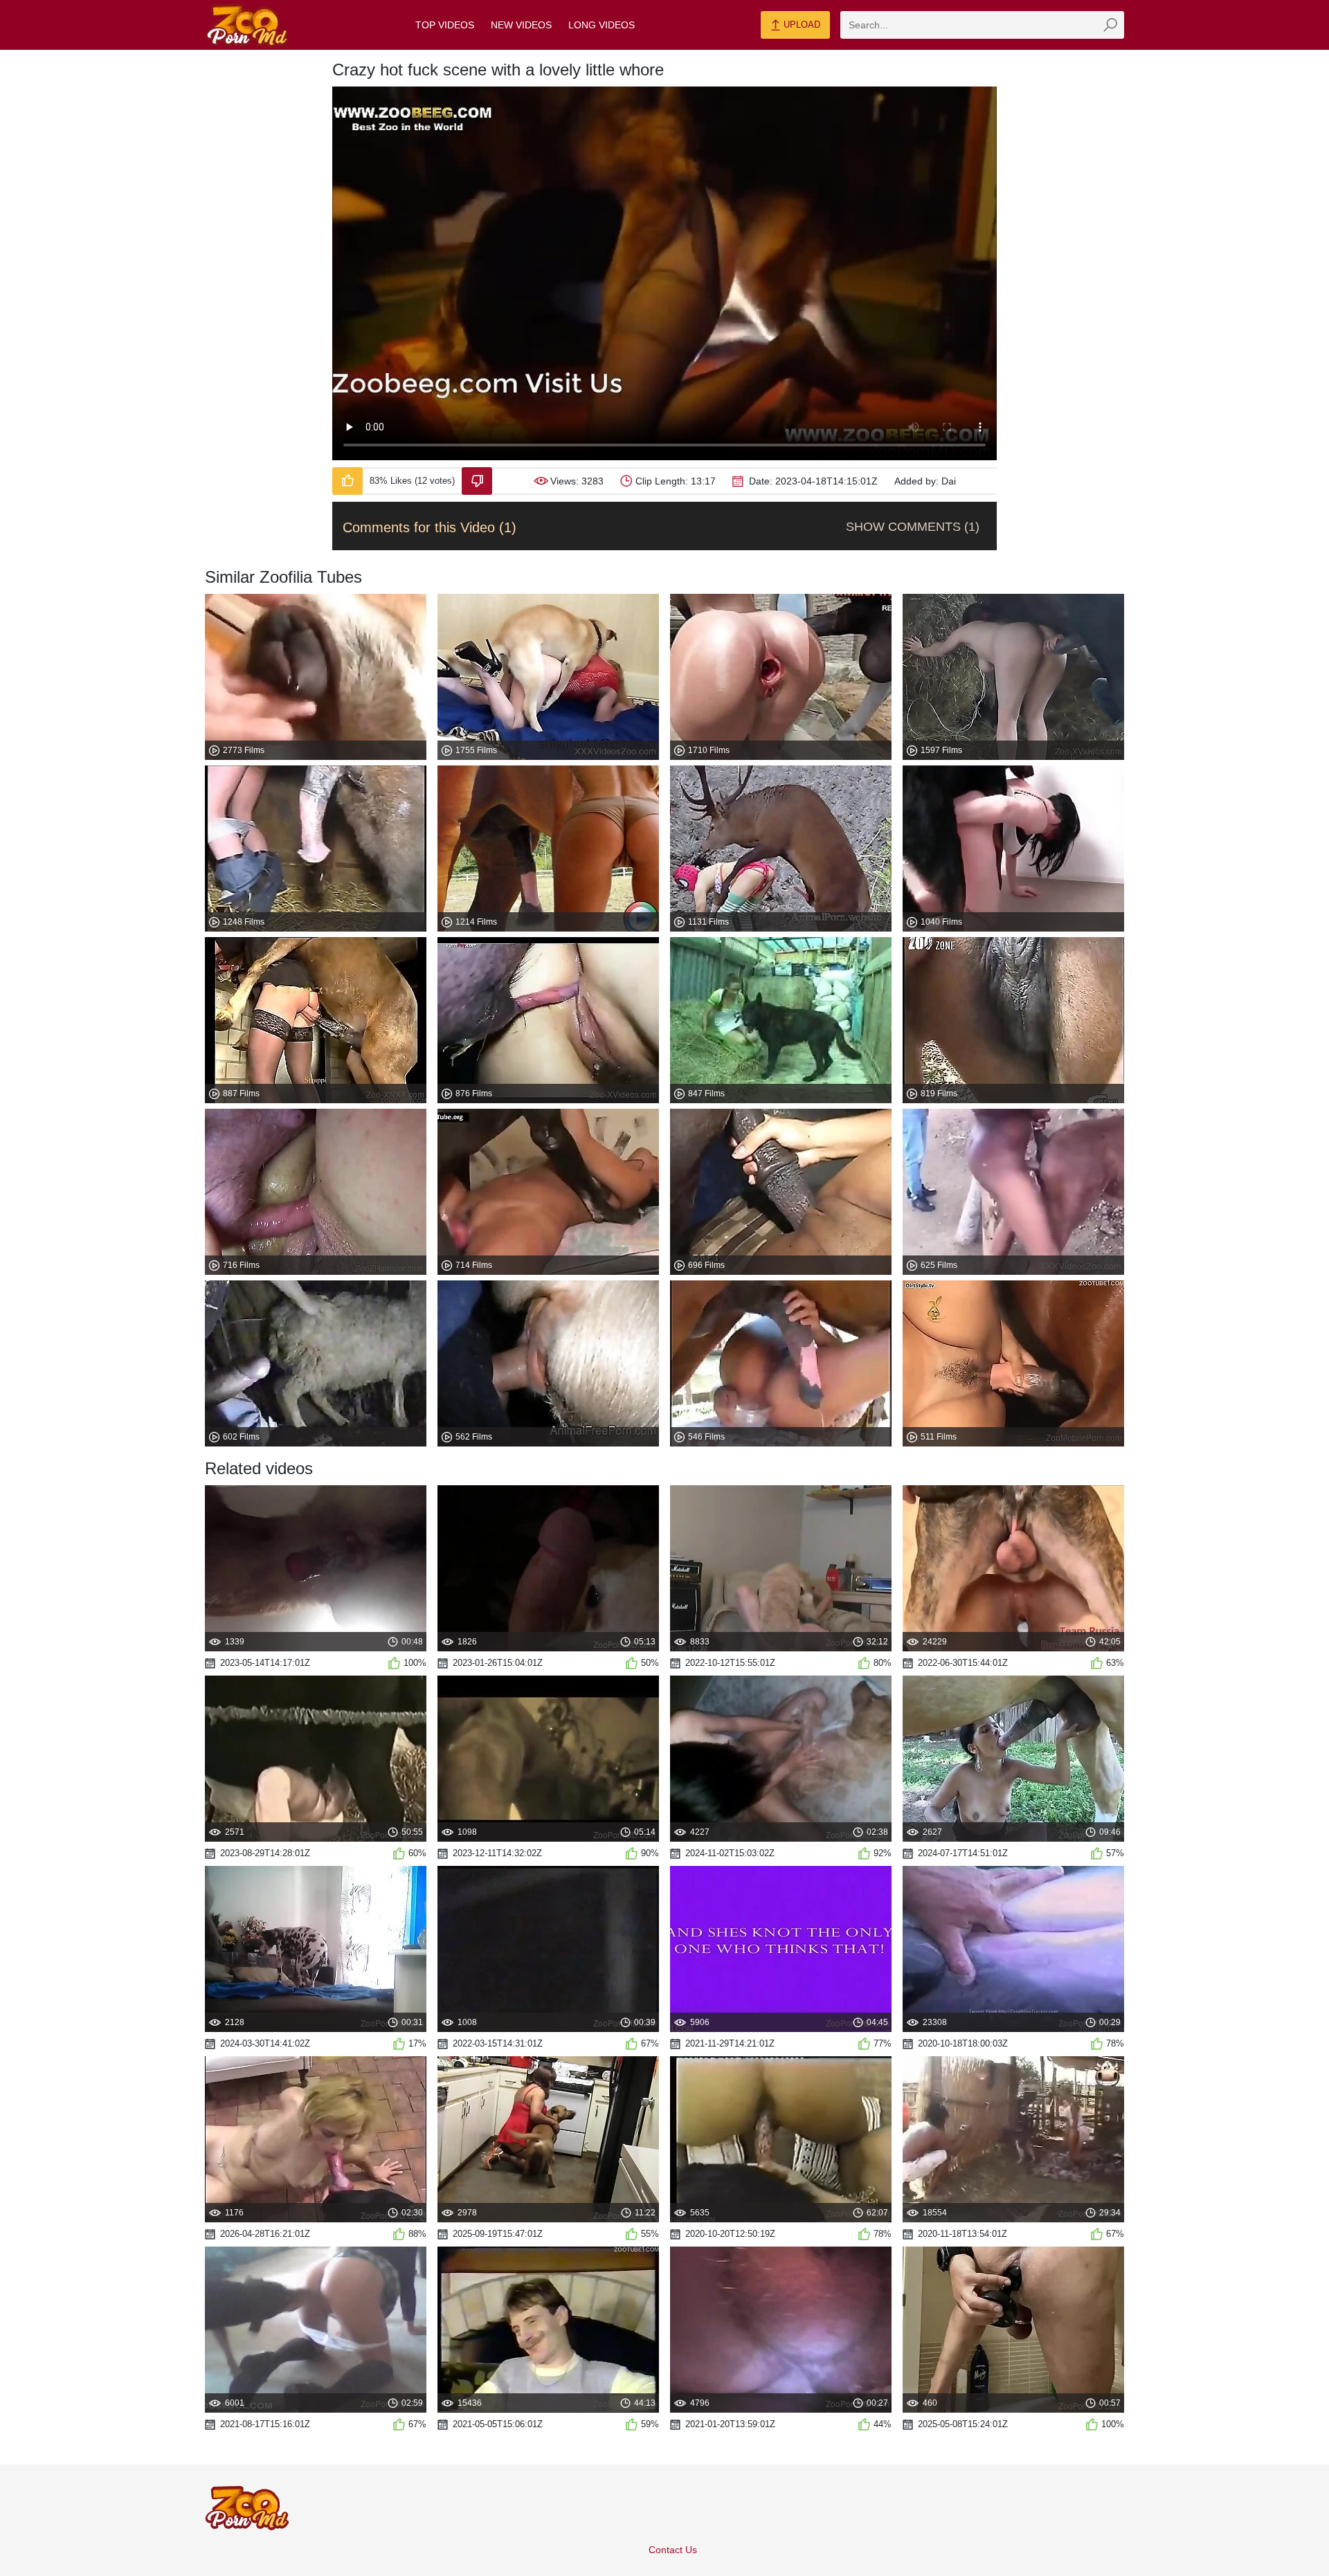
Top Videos (445, 25)
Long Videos (602, 25)
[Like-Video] (347, 481)
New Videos (521, 25)
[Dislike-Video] (477, 481)
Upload (801, 25)
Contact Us (673, 2550)
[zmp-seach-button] (1110, 25)
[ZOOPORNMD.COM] (247, 25)
